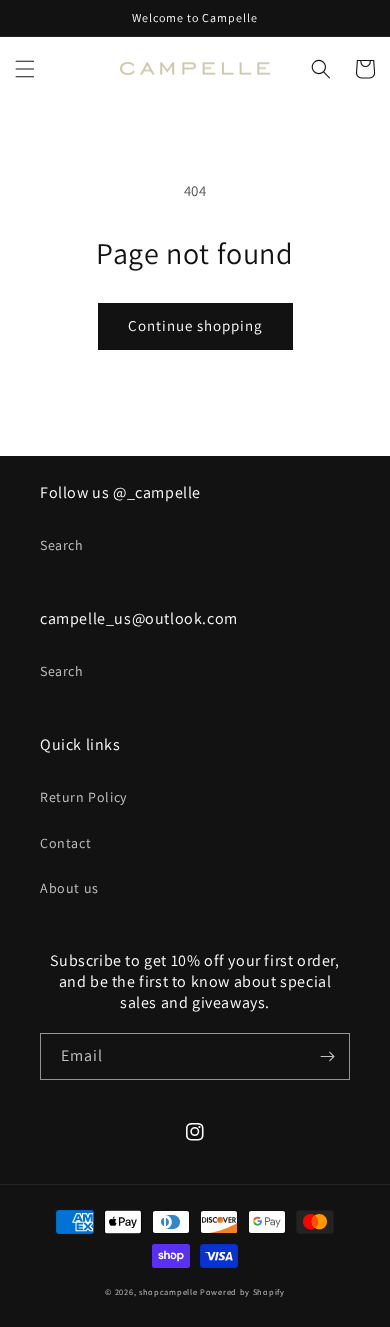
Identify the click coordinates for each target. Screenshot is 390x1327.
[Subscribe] (327, 1056)
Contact (65, 843)
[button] (25, 69)
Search (62, 545)
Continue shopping (195, 325)
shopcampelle (168, 1291)
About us (69, 888)
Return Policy (83, 797)
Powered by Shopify (242, 1291)
